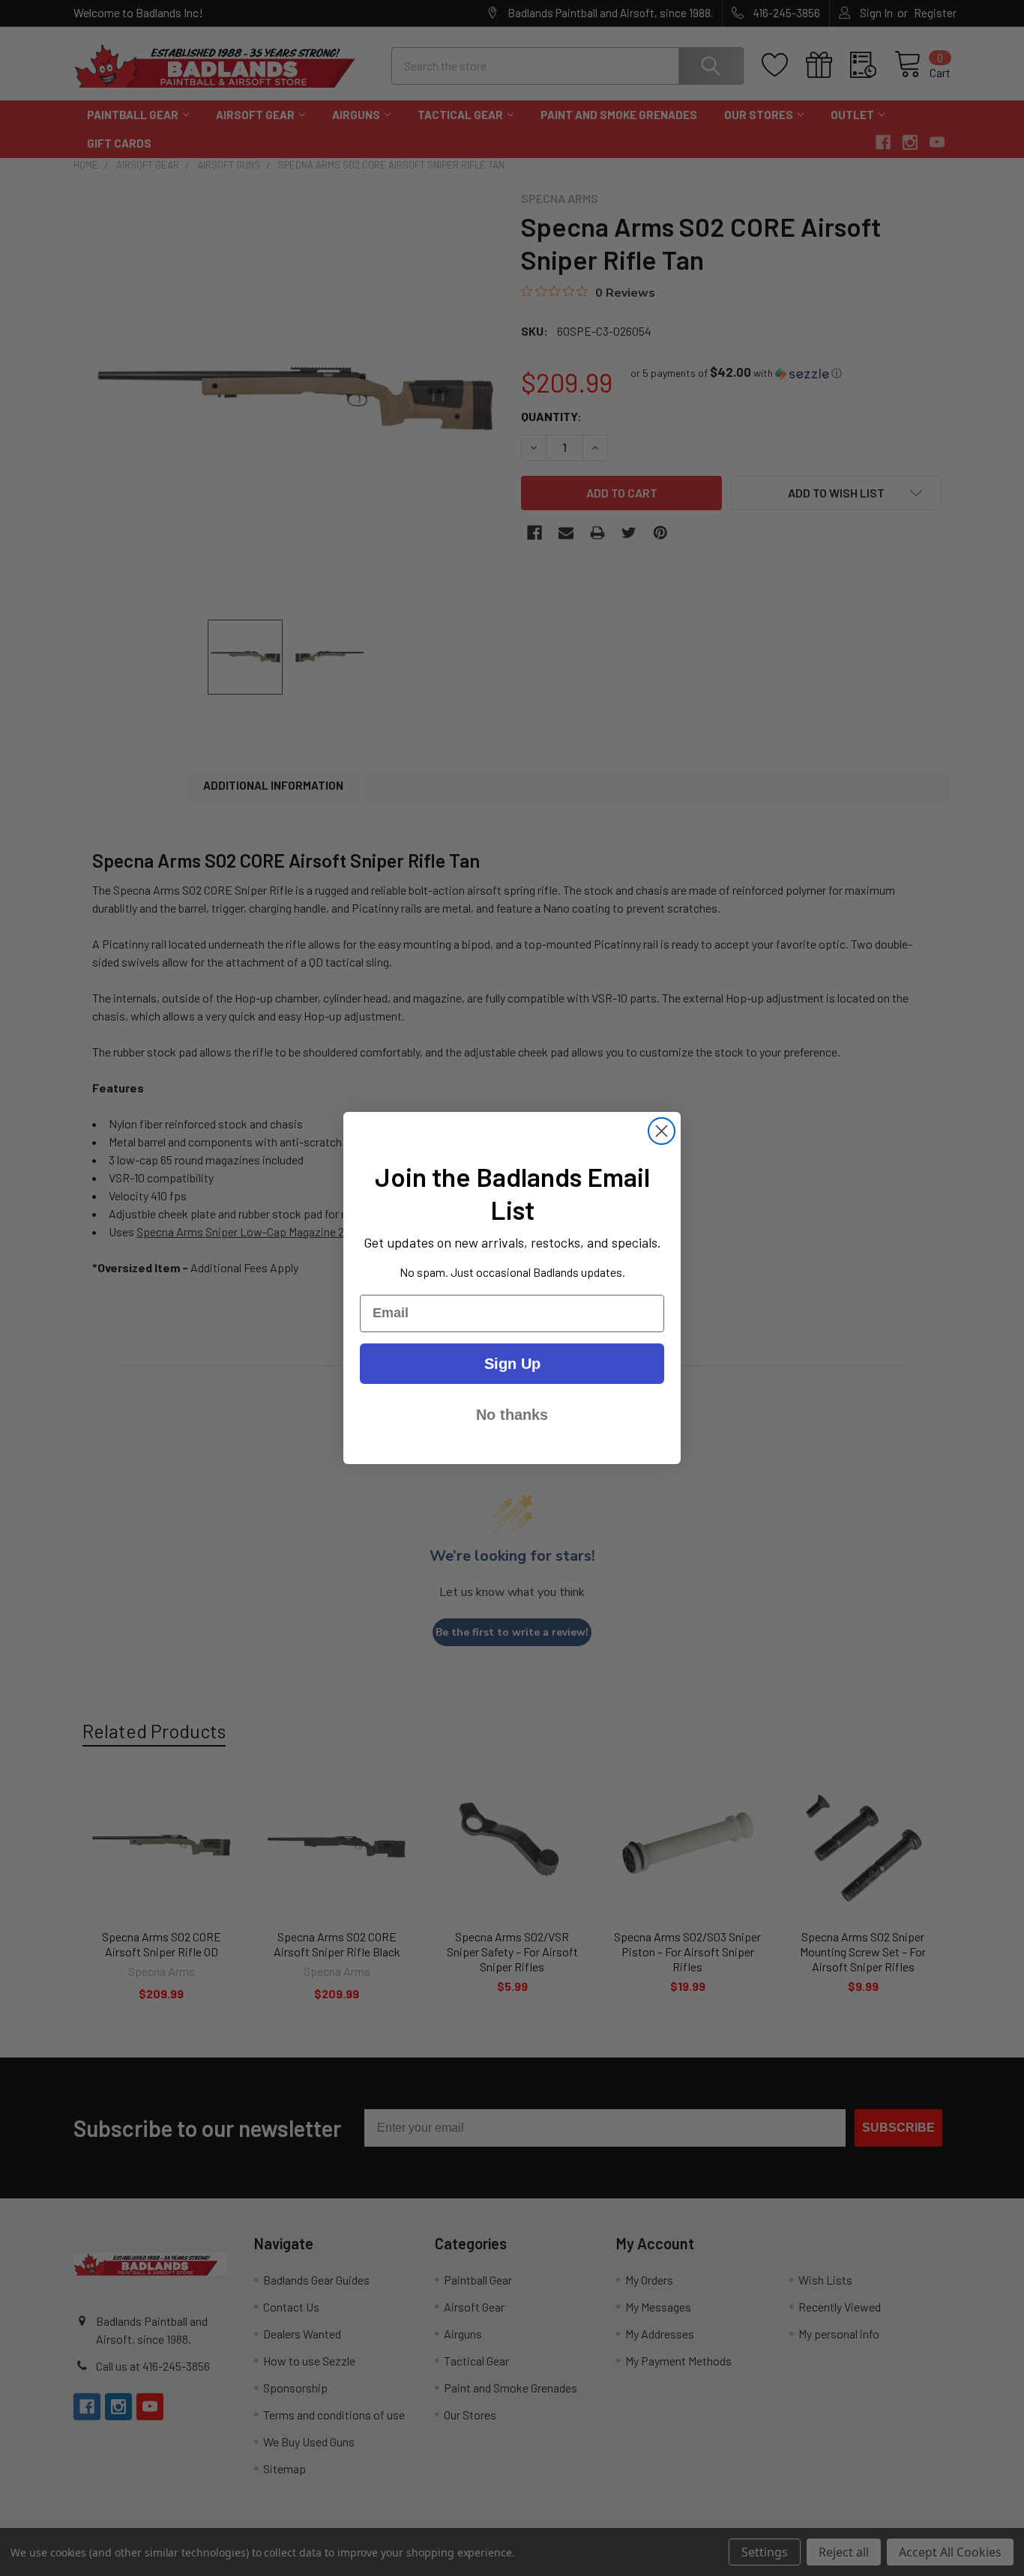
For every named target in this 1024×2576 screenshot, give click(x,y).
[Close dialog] (662, 1131)
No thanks (512, 1415)
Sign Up (512, 1364)
